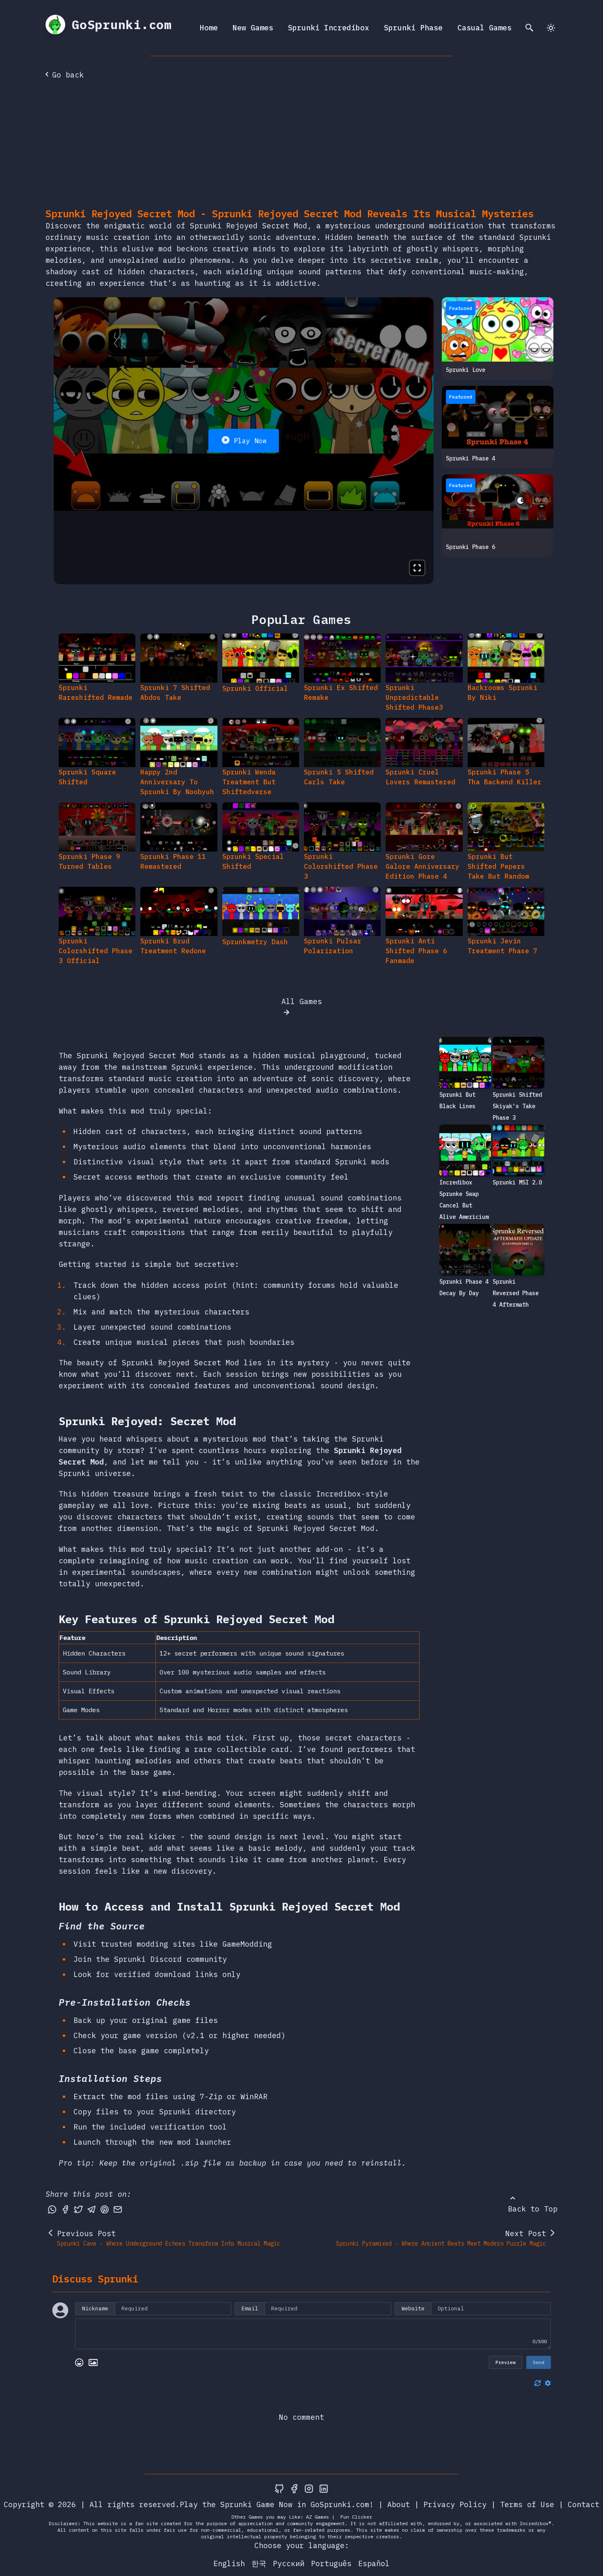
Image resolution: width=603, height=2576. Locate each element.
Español (374, 2563)
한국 (259, 2563)
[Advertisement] (301, 146)
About (399, 2504)
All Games (302, 1001)
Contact (584, 2504)
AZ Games (317, 2517)
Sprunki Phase (413, 28)
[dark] (551, 28)
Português (331, 2563)
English (229, 2563)
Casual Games (484, 28)
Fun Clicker (356, 2517)
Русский (289, 2563)
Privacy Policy (455, 2504)
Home (209, 28)
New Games (253, 28)
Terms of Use (527, 2504)
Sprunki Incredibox (329, 28)
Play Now (250, 441)
